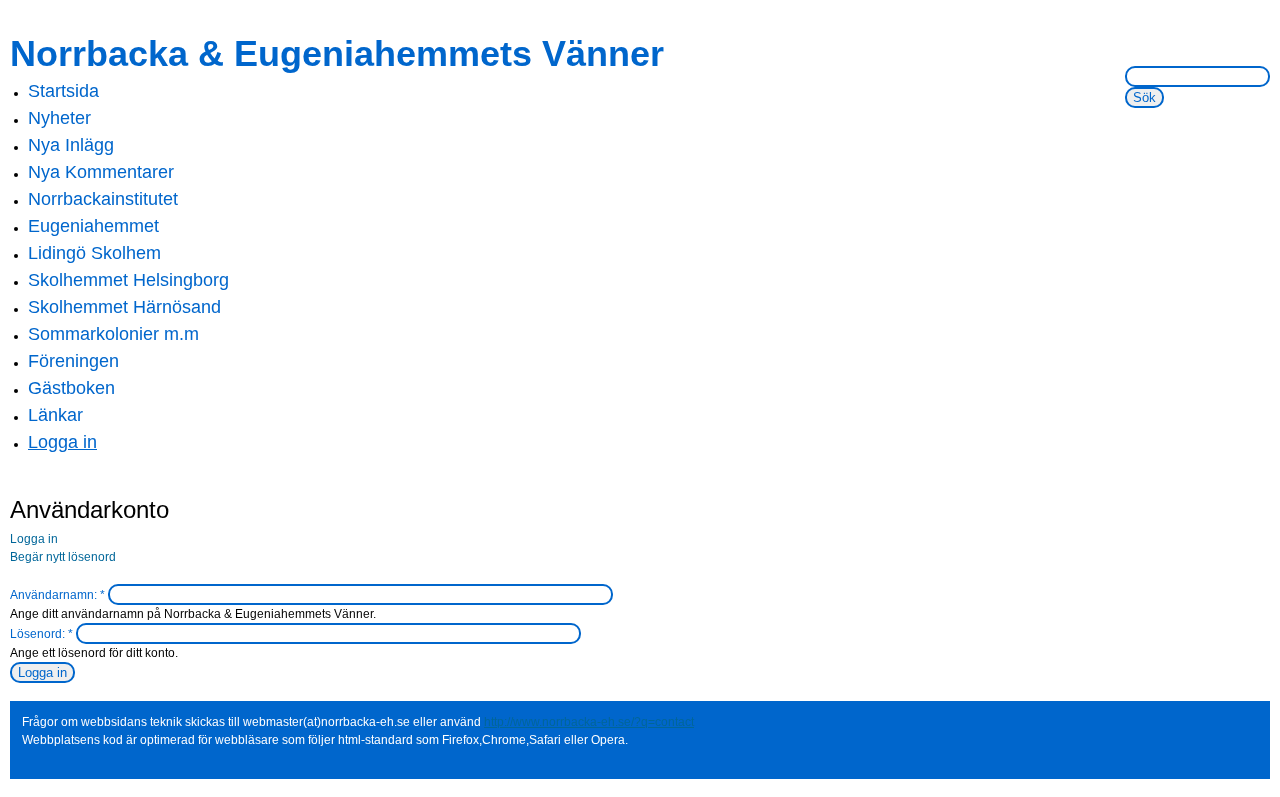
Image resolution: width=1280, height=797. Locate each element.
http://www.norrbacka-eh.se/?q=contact (589, 722)
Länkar (55, 415)
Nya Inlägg (71, 145)
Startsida (63, 91)
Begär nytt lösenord (63, 557)
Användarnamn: (57, 595)
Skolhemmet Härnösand (124, 307)
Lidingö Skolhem (94, 253)
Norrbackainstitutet (103, 199)
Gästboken (71, 388)
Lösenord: (41, 634)
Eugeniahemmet (93, 226)
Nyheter (59, 118)
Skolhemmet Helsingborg (128, 280)
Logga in (62, 442)
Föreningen (73, 361)
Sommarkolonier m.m (113, 334)
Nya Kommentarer (101, 172)
